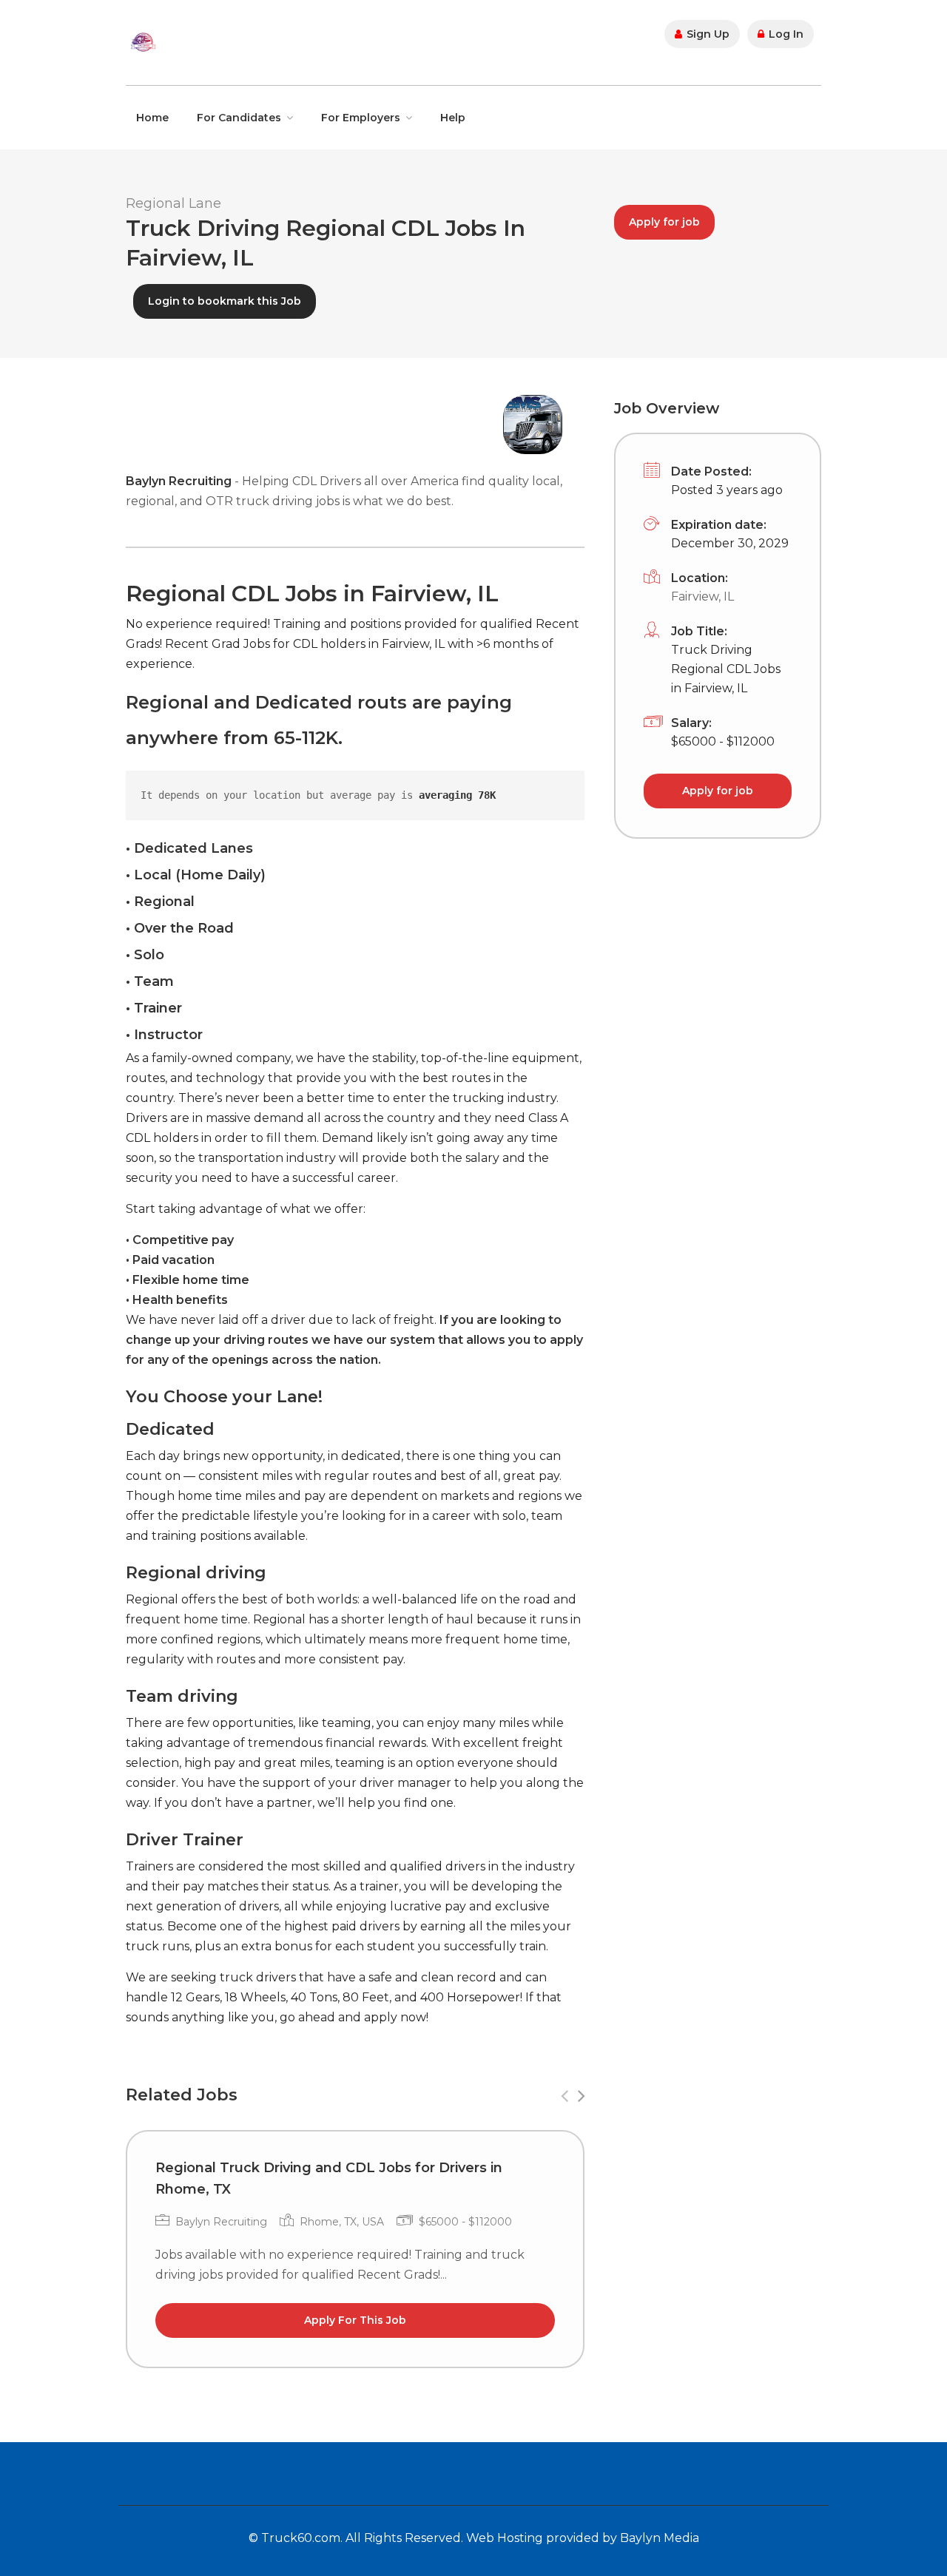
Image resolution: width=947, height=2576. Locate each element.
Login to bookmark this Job (225, 301)
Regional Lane (173, 203)
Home (152, 118)
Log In (785, 34)
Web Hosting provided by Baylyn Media (583, 2538)
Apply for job (664, 222)
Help (453, 118)
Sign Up (707, 34)
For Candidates (239, 118)
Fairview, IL (702, 596)
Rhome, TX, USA (342, 2222)
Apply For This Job (355, 2320)
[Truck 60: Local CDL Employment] (143, 41)
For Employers (361, 118)
